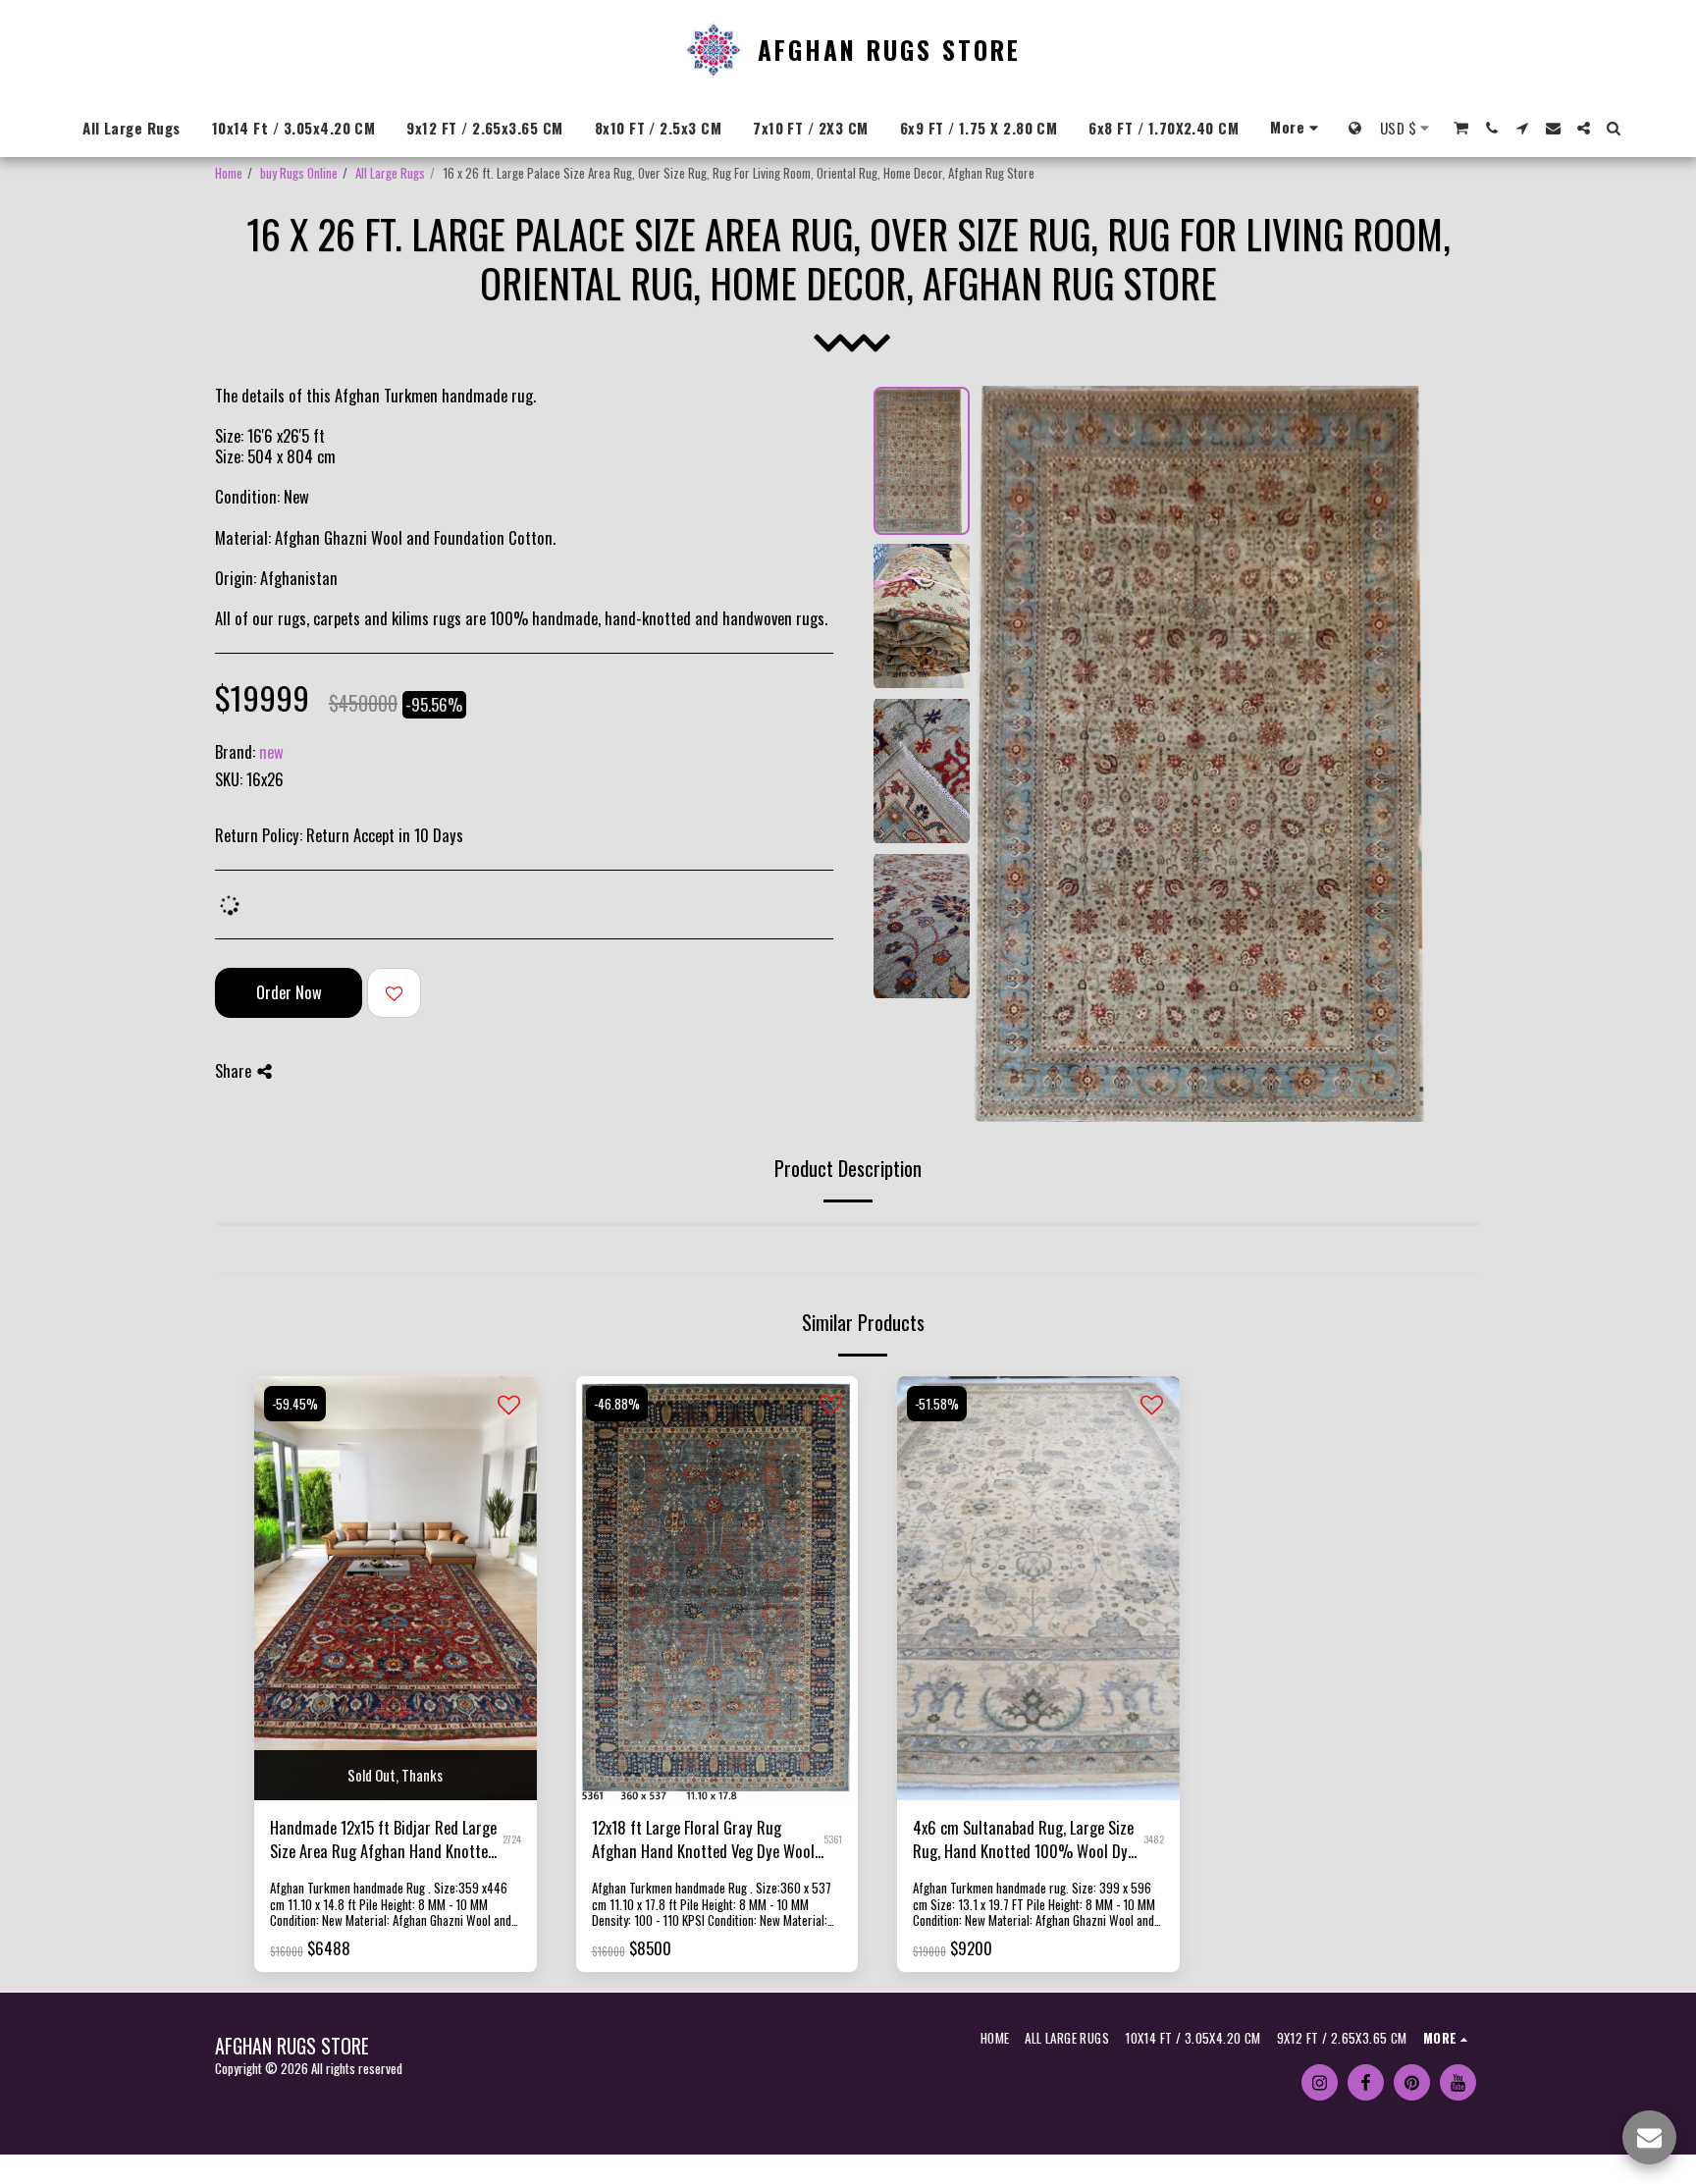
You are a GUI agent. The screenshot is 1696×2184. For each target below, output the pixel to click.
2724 (512, 1839)
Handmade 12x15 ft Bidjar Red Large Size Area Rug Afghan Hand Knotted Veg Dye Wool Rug (383, 1840)
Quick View (396, 1751)
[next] (1433, 754)
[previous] (1005, 754)
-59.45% (295, 1404)
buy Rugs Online (299, 173)
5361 (833, 1839)
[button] (1461, 128)
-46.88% (617, 1404)
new (271, 751)
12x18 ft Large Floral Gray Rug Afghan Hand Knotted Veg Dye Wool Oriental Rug (703, 1840)
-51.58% (937, 1404)
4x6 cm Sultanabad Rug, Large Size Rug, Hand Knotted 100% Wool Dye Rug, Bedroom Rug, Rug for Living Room (1024, 1840)
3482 (1154, 1839)
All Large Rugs (390, 173)
